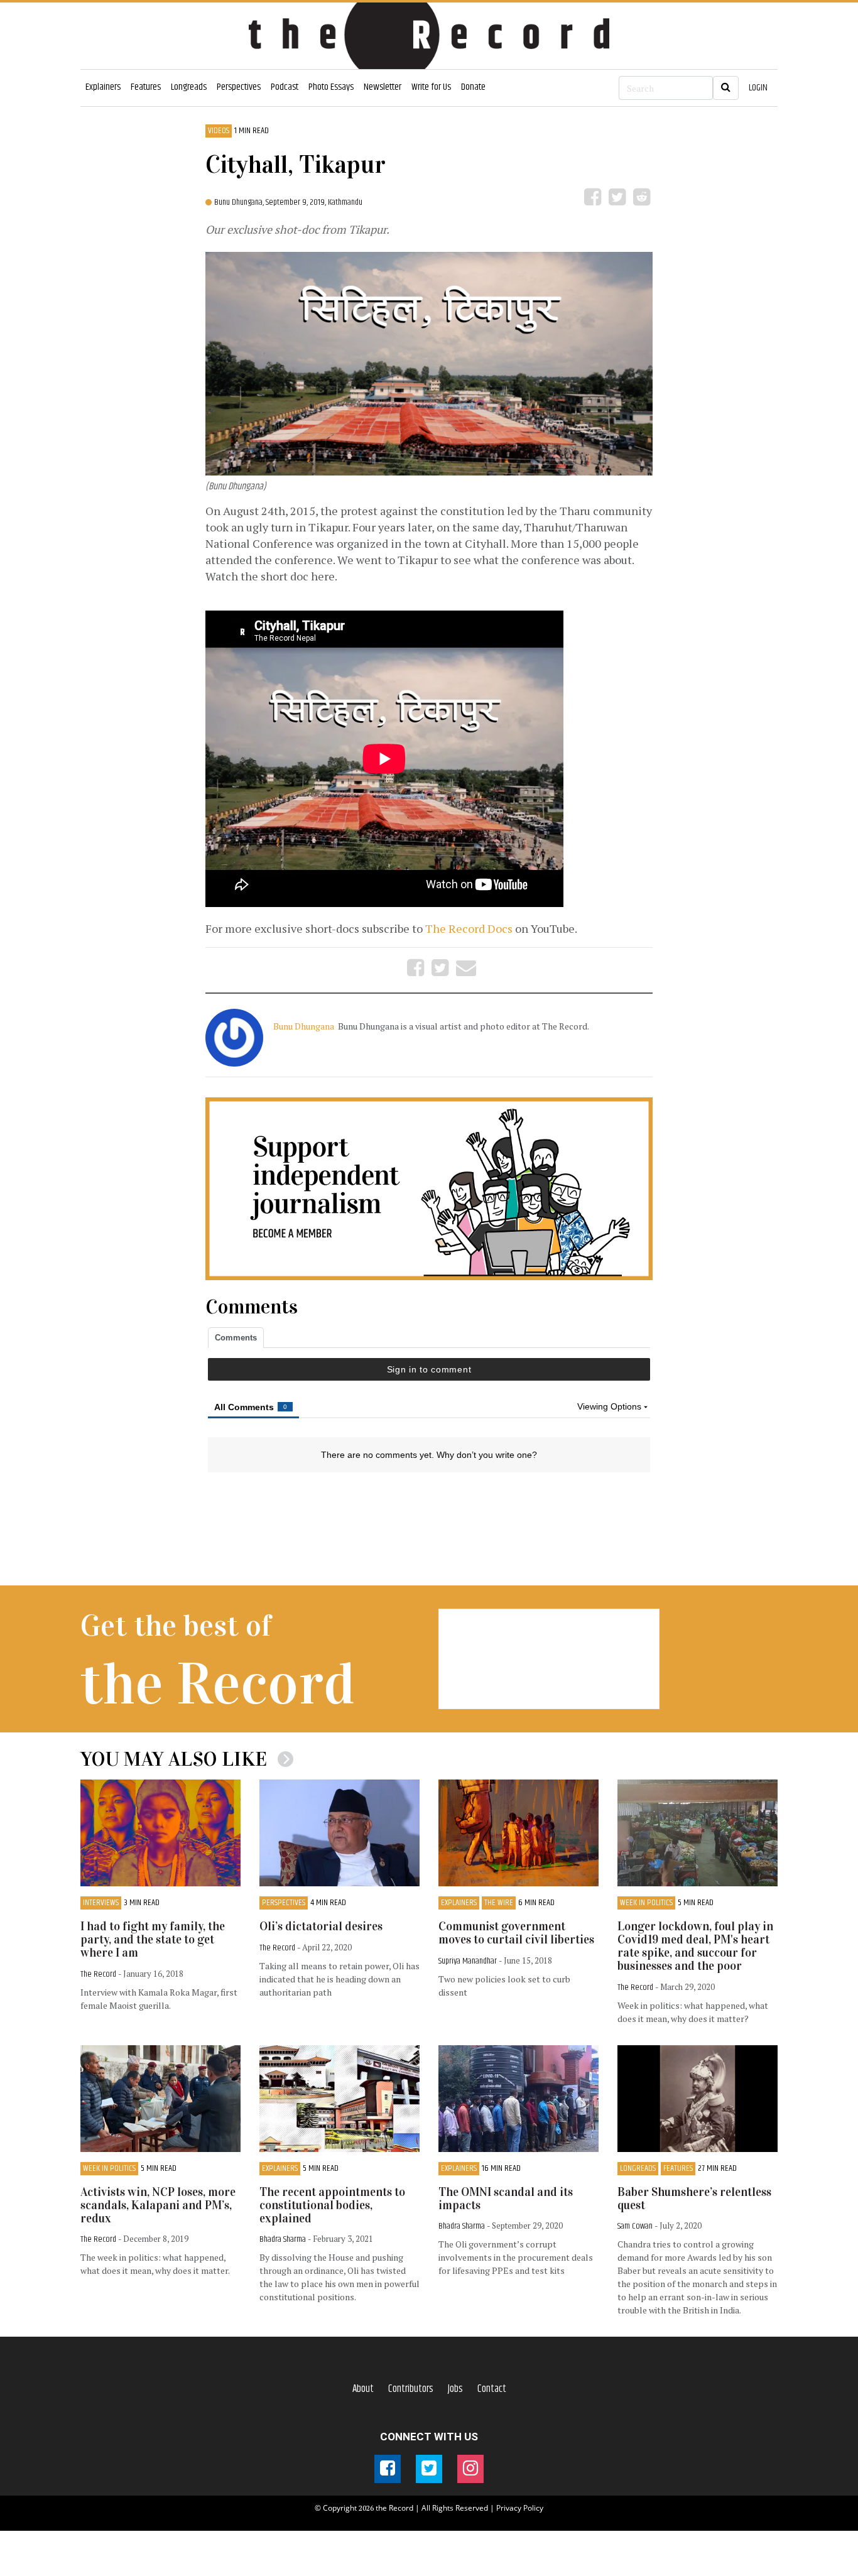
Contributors (411, 2389)
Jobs (455, 2389)
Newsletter (383, 87)
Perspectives (239, 87)
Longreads (189, 87)
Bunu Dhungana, (240, 202)
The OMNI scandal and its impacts (506, 2198)
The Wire (499, 1903)
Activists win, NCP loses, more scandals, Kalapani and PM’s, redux (158, 2205)
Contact (492, 2389)
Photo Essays (331, 87)
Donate (473, 87)
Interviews (101, 1903)
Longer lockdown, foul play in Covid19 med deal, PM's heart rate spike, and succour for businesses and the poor (695, 1946)
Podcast (285, 87)
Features (146, 87)
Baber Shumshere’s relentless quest (694, 2198)
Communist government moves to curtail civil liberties (516, 1933)
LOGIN (758, 88)
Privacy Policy (520, 2508)
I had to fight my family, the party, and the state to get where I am (153, 1939)
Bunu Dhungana (305, 1026)
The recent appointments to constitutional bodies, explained (332, 2205)
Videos (219, 131)
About (363, 2389)
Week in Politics (646, 1903)
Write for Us (431, 87)
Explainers (103, 87)
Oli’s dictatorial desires (321, 1926)
